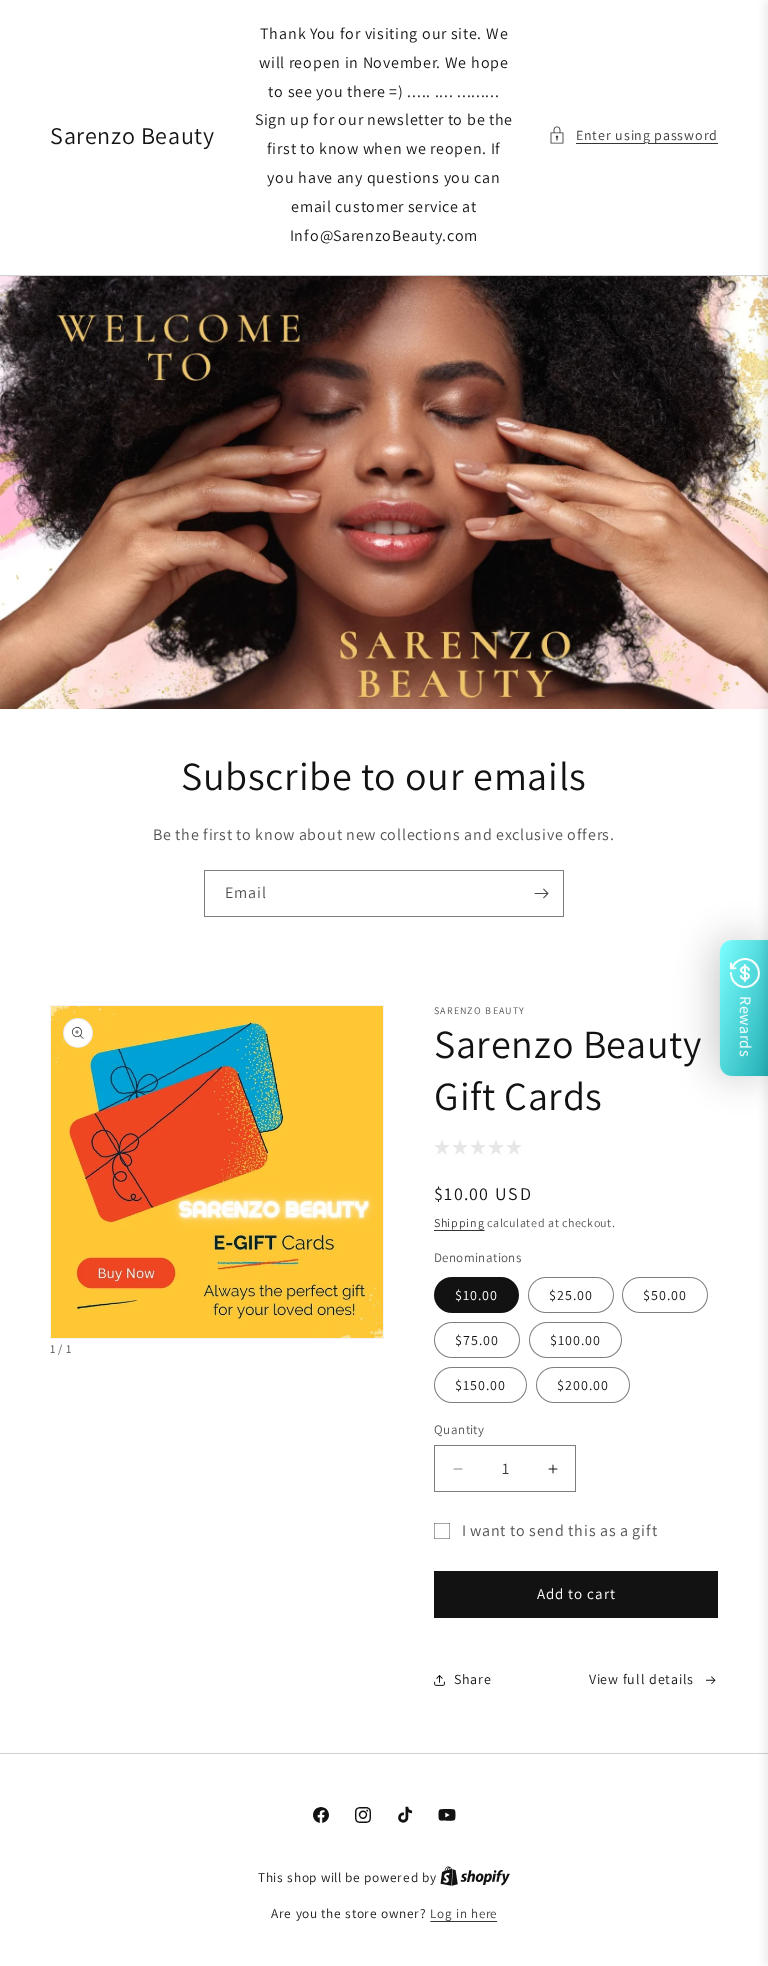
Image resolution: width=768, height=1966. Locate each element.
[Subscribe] (541, 893)
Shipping (459, 1222)
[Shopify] (475, 1877)
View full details (641, 1679)
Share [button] (473, 1679)
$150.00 (480, 1385)
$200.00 (583, 1385)
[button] (633, 135)
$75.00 (477, 1340)
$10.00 (476, 1295)
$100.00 (575, 1340)
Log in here (463, 1913)
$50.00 (665, 1295)
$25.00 (571, 1295)
